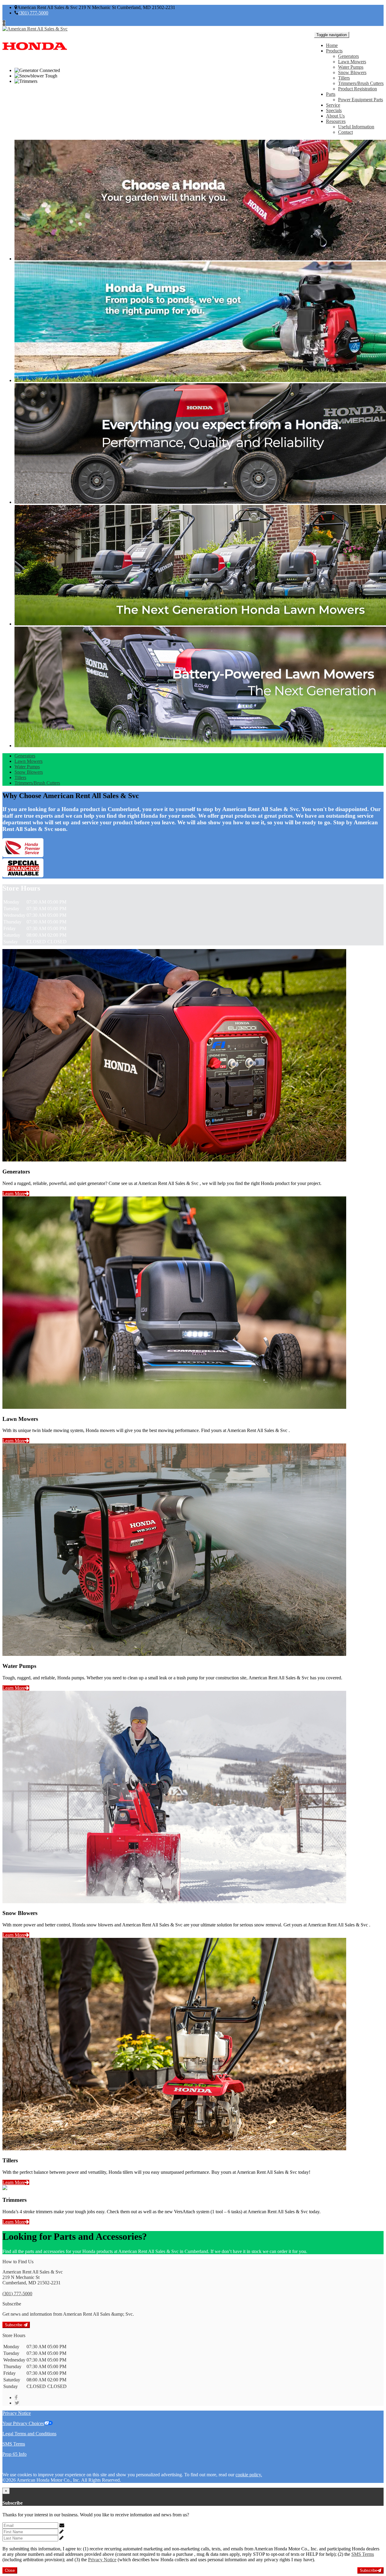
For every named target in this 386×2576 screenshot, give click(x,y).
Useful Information (356, 127)
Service (333, 105)
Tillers (344, 78)
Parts (331, 94)
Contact (345, 132)
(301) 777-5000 (33, 13)
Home (332, 45)
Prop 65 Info (14, 2454)
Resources (336, 121)
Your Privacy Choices (23, 2423)
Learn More (14, 1194)
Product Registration (358, 89)
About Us (335, 116)
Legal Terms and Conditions (29, 2434)
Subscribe (14, 2325)
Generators (348, 56)
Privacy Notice (17, 2413)
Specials (334, 110)
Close (10, 2570)
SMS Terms (14, 2444)
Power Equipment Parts (361, 100)
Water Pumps (351, 67)
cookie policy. (249, 2475)
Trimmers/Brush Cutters (361, 83)
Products (334, 51)
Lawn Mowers (352, 62)
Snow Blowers (352, 72)
